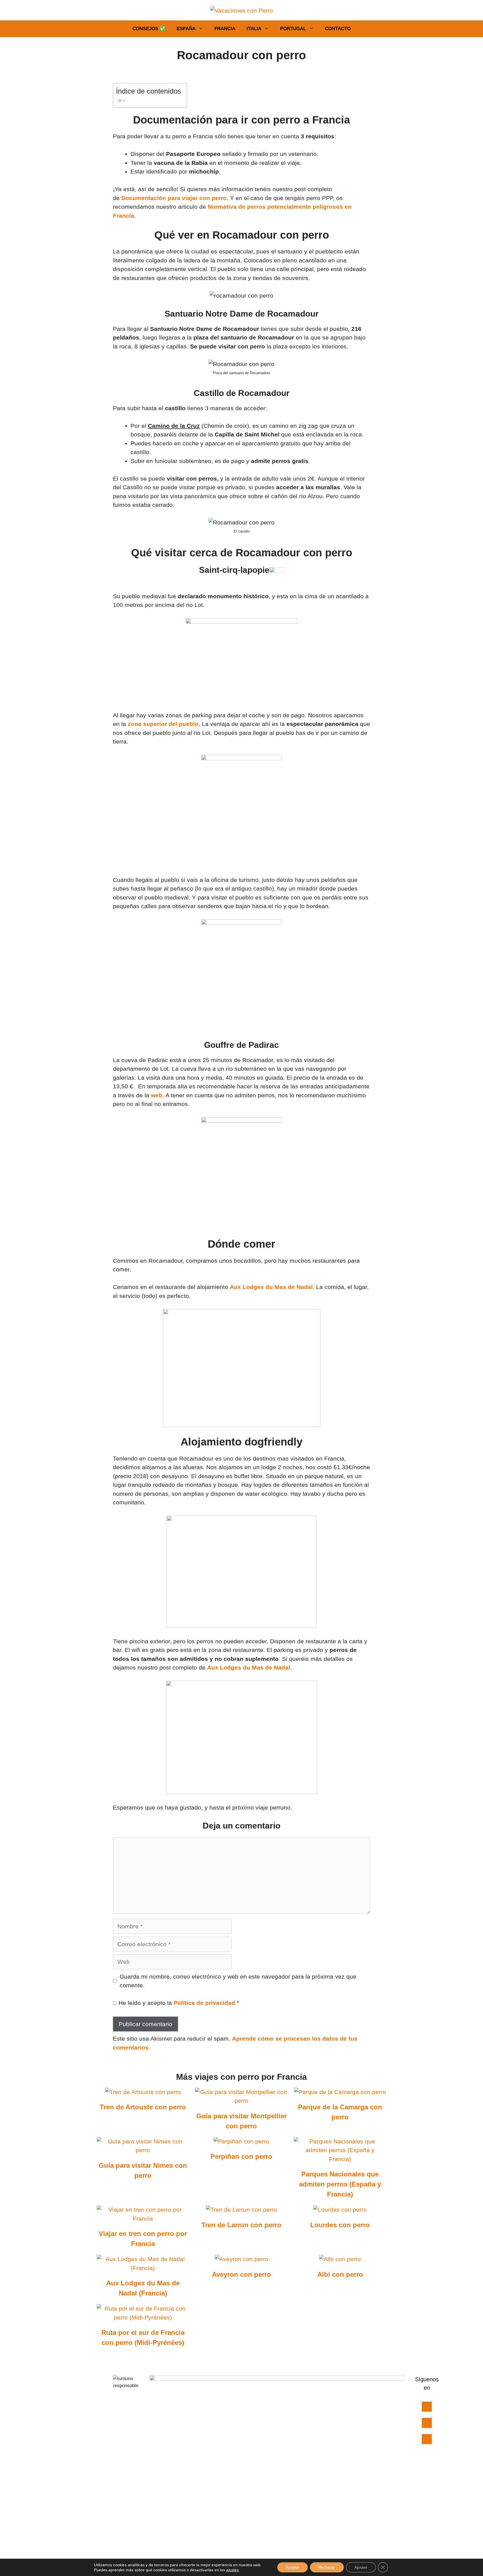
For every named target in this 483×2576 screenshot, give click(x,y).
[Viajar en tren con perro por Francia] (143, 2218)
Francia (225, 29)
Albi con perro (340, 2274)
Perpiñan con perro (241, 2156)
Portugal (293, 29)
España (186, 29)
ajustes (232, 2570)
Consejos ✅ (149, 29)
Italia (254, 29)
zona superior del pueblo (163, 724)
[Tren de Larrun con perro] (241, 2210)
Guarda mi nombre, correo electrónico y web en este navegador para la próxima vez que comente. (238, 1981)
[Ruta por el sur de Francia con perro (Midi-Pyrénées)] (143, 2317)
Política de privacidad (205, 2003)
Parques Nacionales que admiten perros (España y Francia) (340, 2184)
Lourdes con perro (340, 2225)
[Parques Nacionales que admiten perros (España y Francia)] (340, 2159)
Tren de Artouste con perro (143, 2107)
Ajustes (361, 2567)
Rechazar (327, 2567)
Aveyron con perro (241, 2274)
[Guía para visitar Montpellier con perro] (241, 2101)
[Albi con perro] (340, 2259)
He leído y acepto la (179, 2003)
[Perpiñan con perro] (241, 2141)
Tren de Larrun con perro (241, 2225)
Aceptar (293, 2567)
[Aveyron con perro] (241, 2259)
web (157, 1095)
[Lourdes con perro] (340, 2210)
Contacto (338, 29)
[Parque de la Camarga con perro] (340, 2092)
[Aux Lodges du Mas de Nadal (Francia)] (143, 2268)
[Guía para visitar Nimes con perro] (143, 2150)
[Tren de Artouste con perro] (143, 2092)
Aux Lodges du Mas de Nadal (271, 1287)
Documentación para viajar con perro (174, 198)
